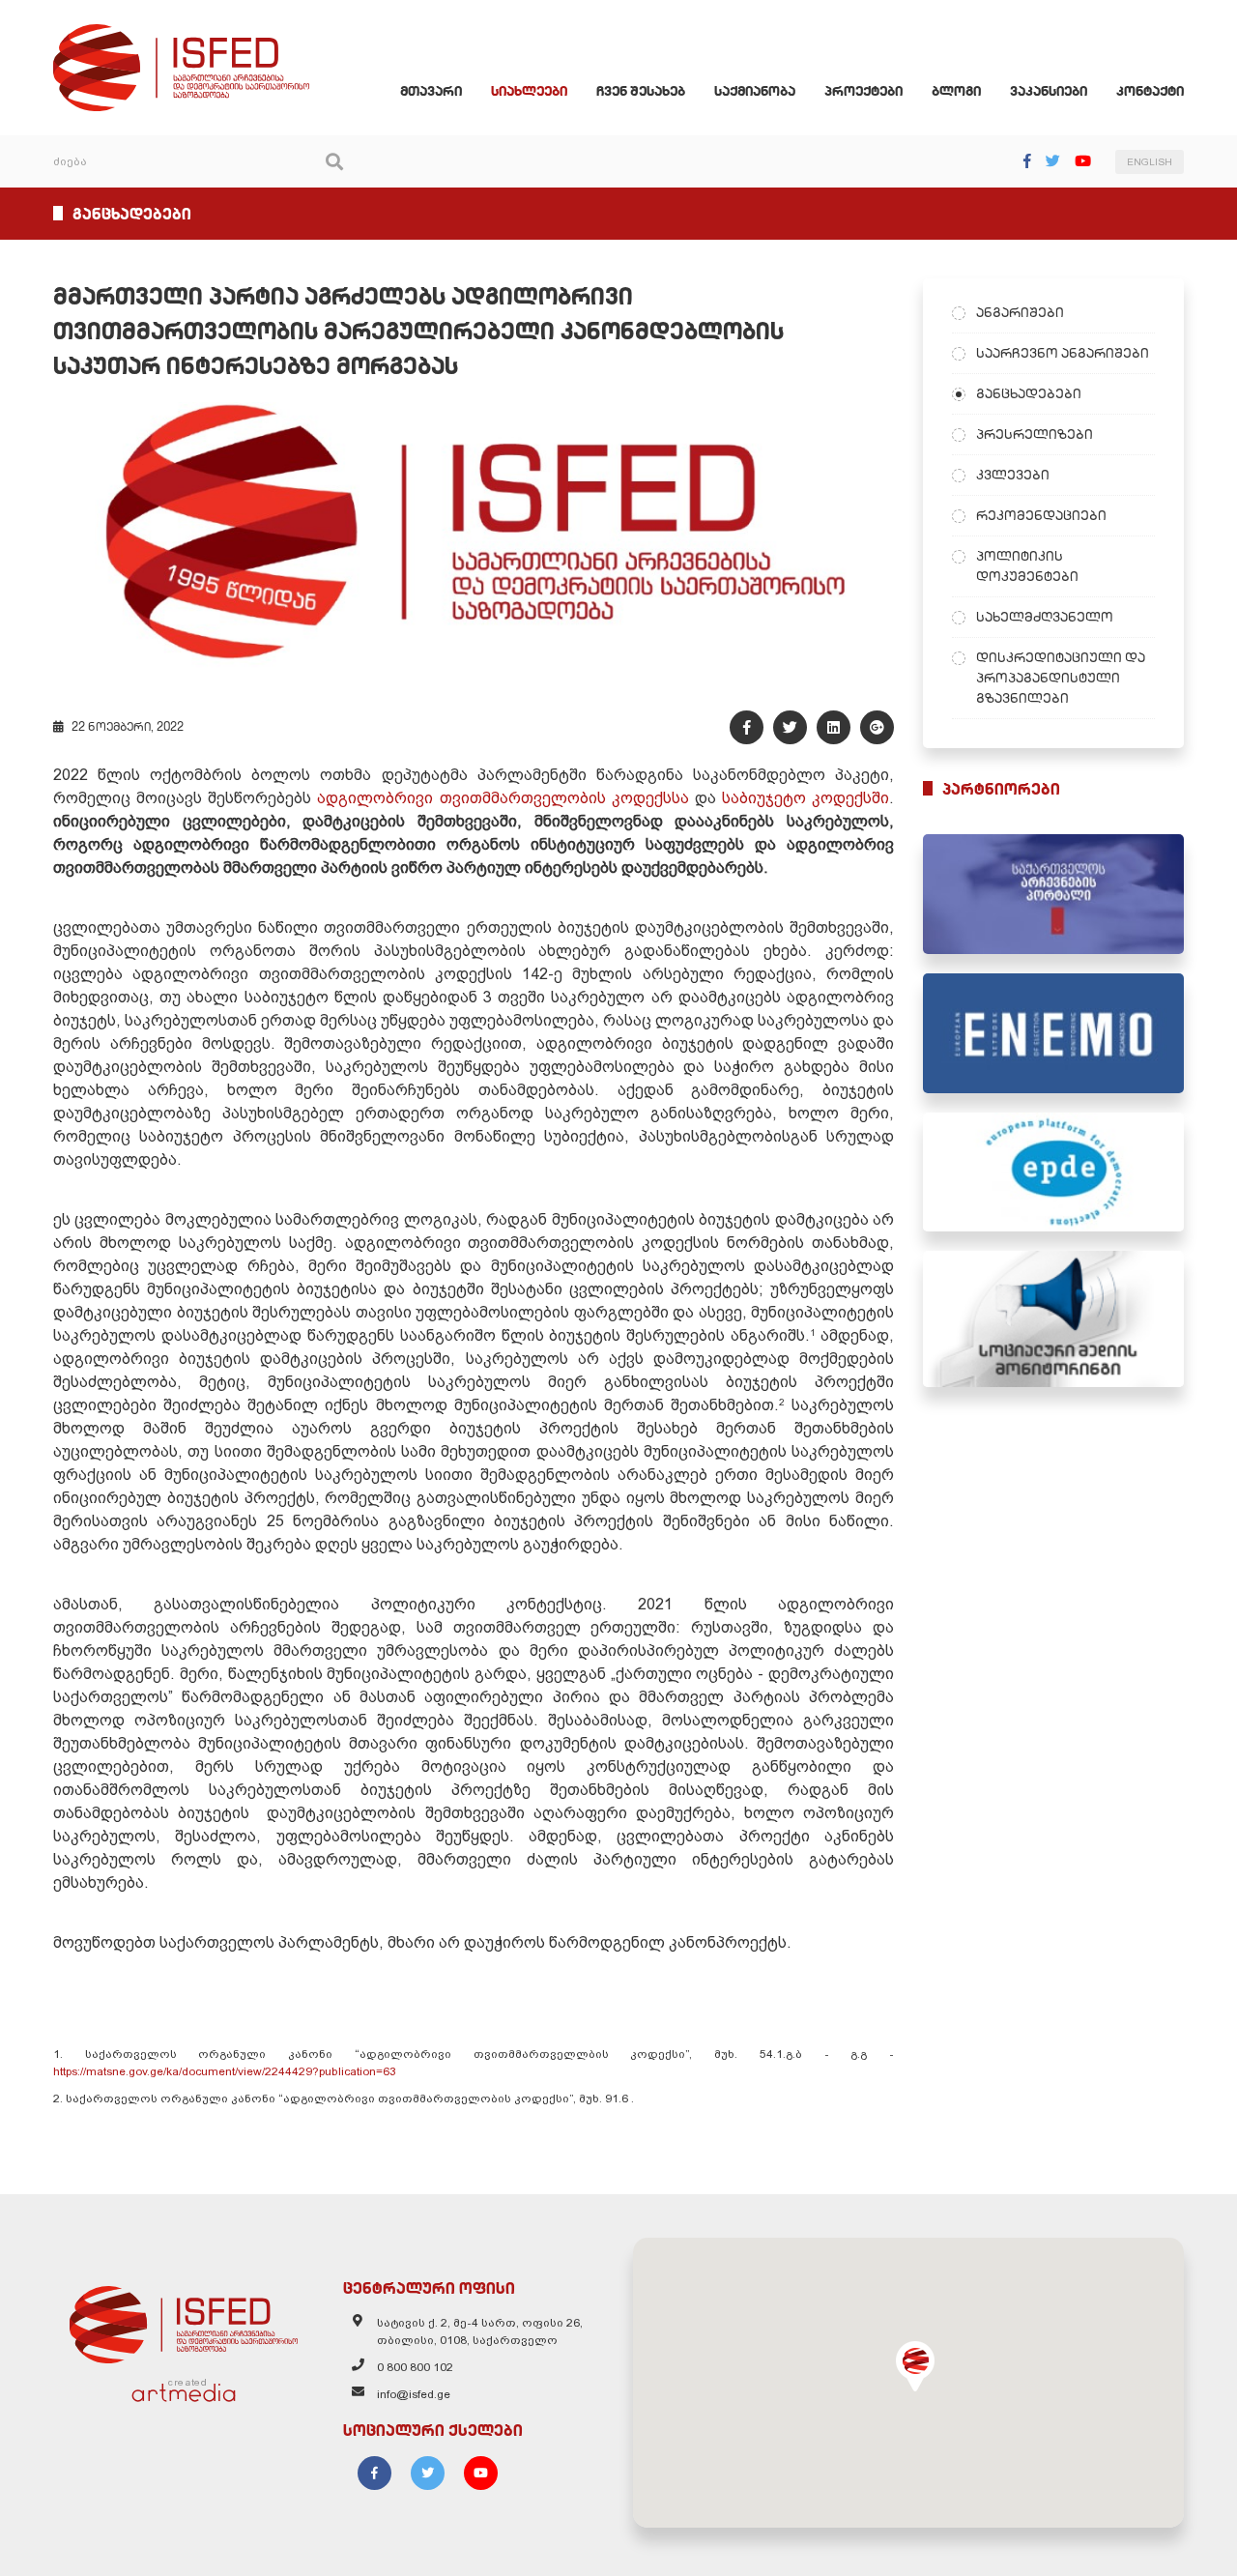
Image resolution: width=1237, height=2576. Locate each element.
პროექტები (863, 91)
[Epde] (1053, 1172)
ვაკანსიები (1049, 91)
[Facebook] (1027, 161)
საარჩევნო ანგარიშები (1063, 353)
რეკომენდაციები (1041, 515)
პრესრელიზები (1035, 434)
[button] (915, 2366)
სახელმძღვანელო (1045, 617)
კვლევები (1013, 475)
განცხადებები (1029, 393)
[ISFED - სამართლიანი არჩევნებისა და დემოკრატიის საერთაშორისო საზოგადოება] (181, 33)
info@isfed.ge (414, 2394)
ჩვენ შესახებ (641, 91)
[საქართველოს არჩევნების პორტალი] (1053, 894)
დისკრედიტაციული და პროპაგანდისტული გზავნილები (1061, 678)
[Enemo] (1053, 1033)
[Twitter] (1053, 161)
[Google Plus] (877, 727)
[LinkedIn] (834, 727)
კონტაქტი (1150, 91)
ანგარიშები (1020, 312)
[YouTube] (1083, 161)
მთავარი (431, 91)
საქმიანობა (755, 91)
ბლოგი (956, 91)
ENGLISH (1150, 162)
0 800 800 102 (415, 2367)
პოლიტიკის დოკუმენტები (1027, 566)
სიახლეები (529, 91)
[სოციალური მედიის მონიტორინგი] (1053, 1319)
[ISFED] (184, 2320)
